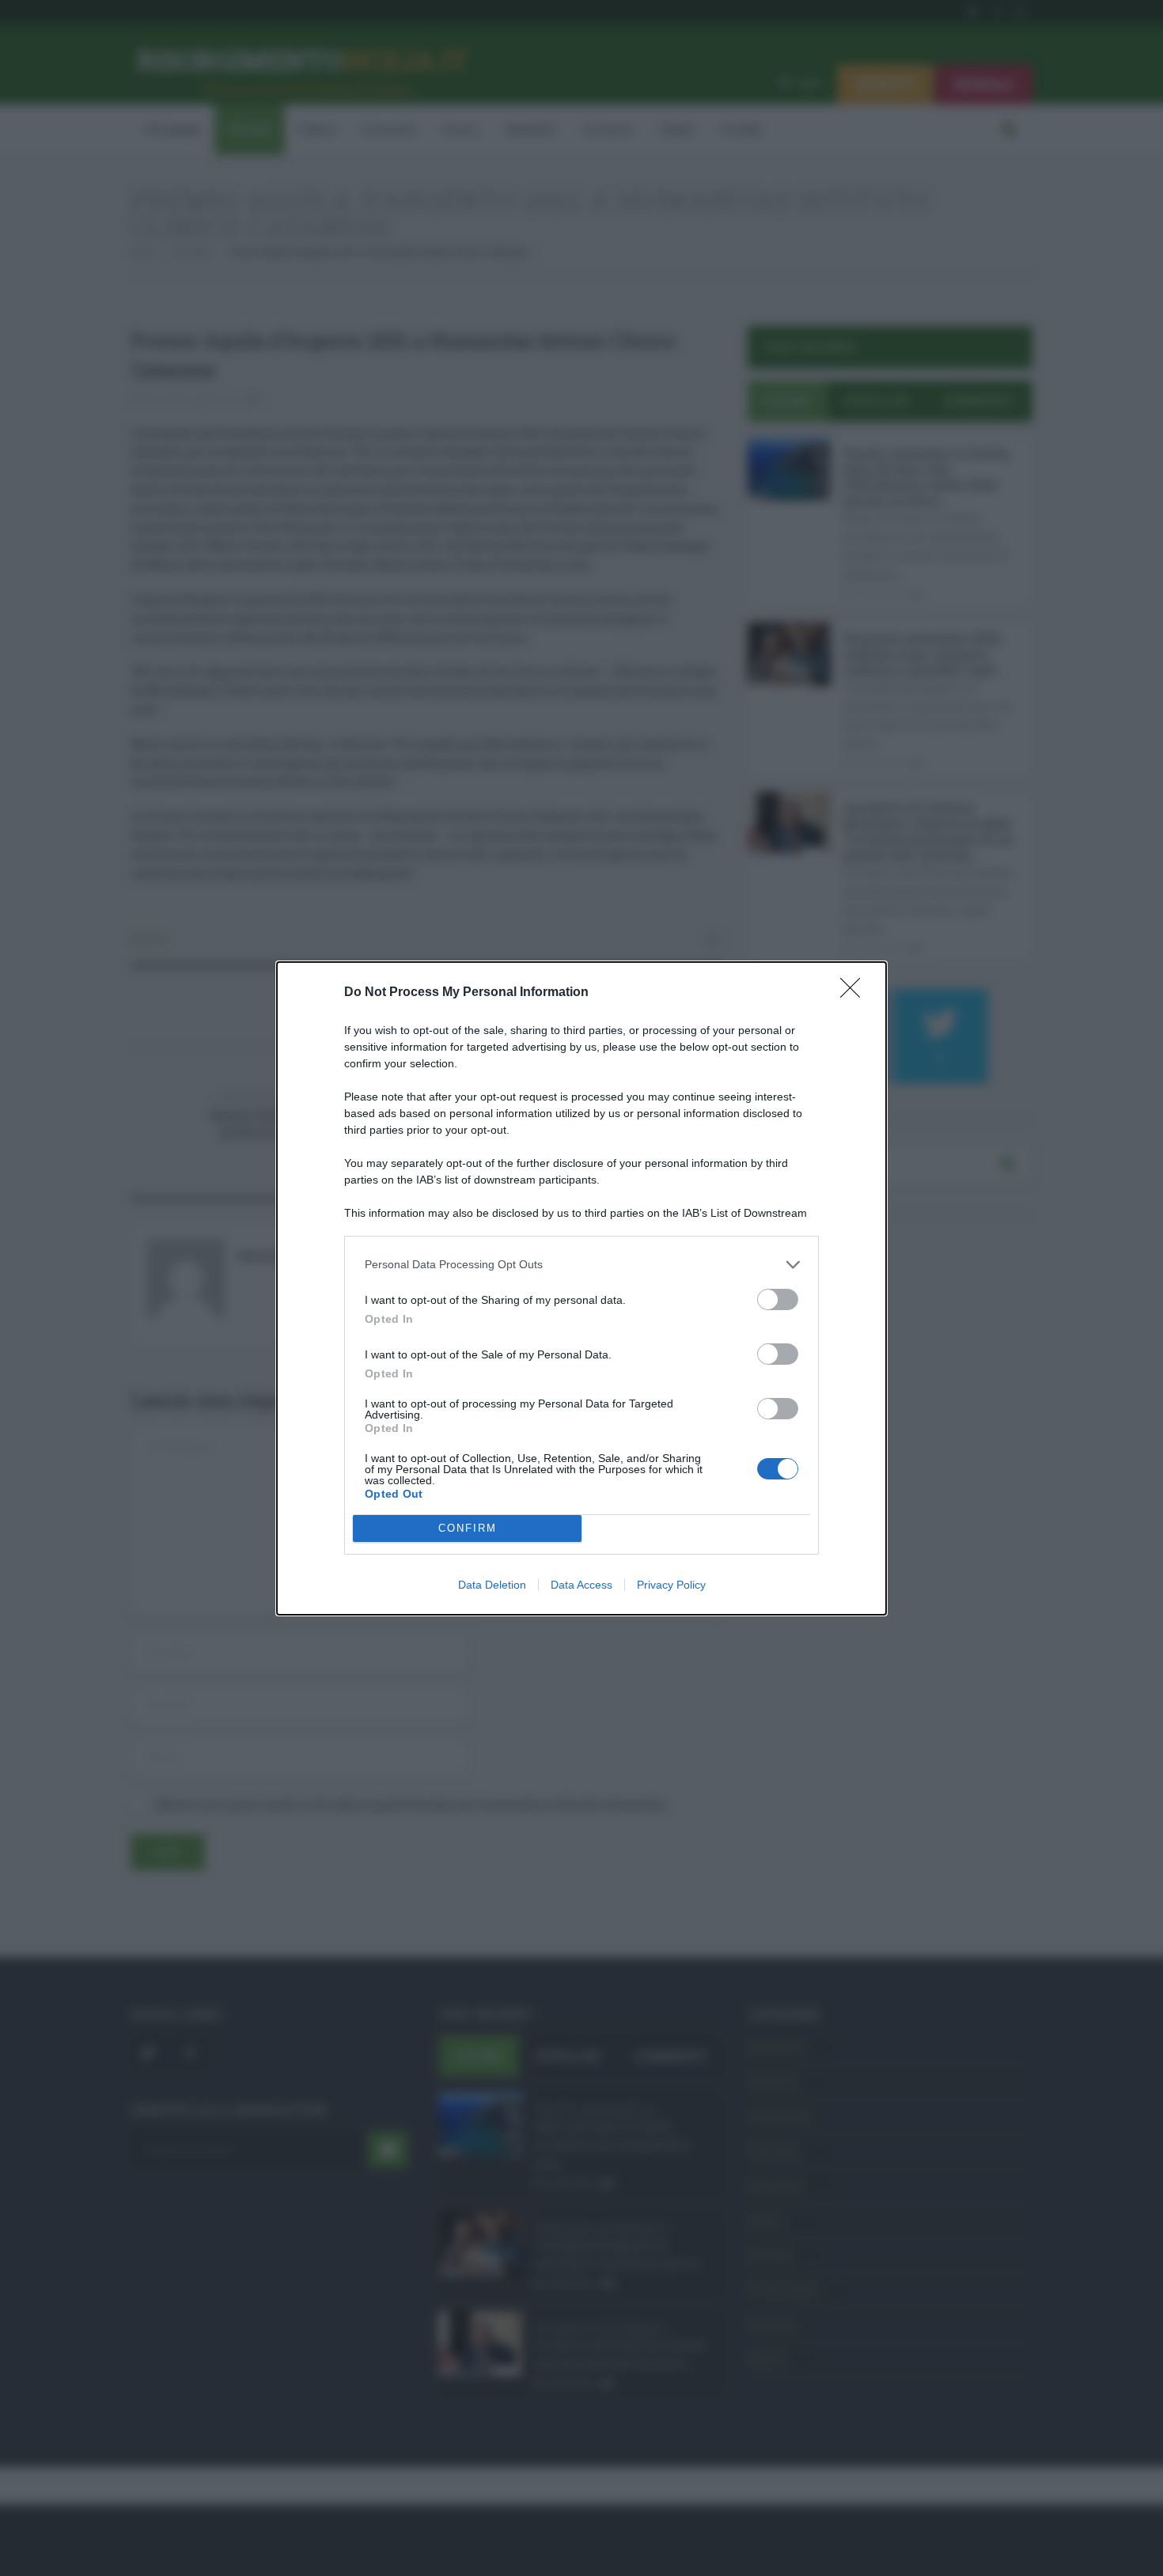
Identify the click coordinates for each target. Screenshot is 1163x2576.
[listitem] (581, 1265)
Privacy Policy (671, 1585)
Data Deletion (492, 1585)
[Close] (855, 993)
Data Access (581, 1585)
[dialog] (581, 1288)
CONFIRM (468, 1528)
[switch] (778, 1299)
